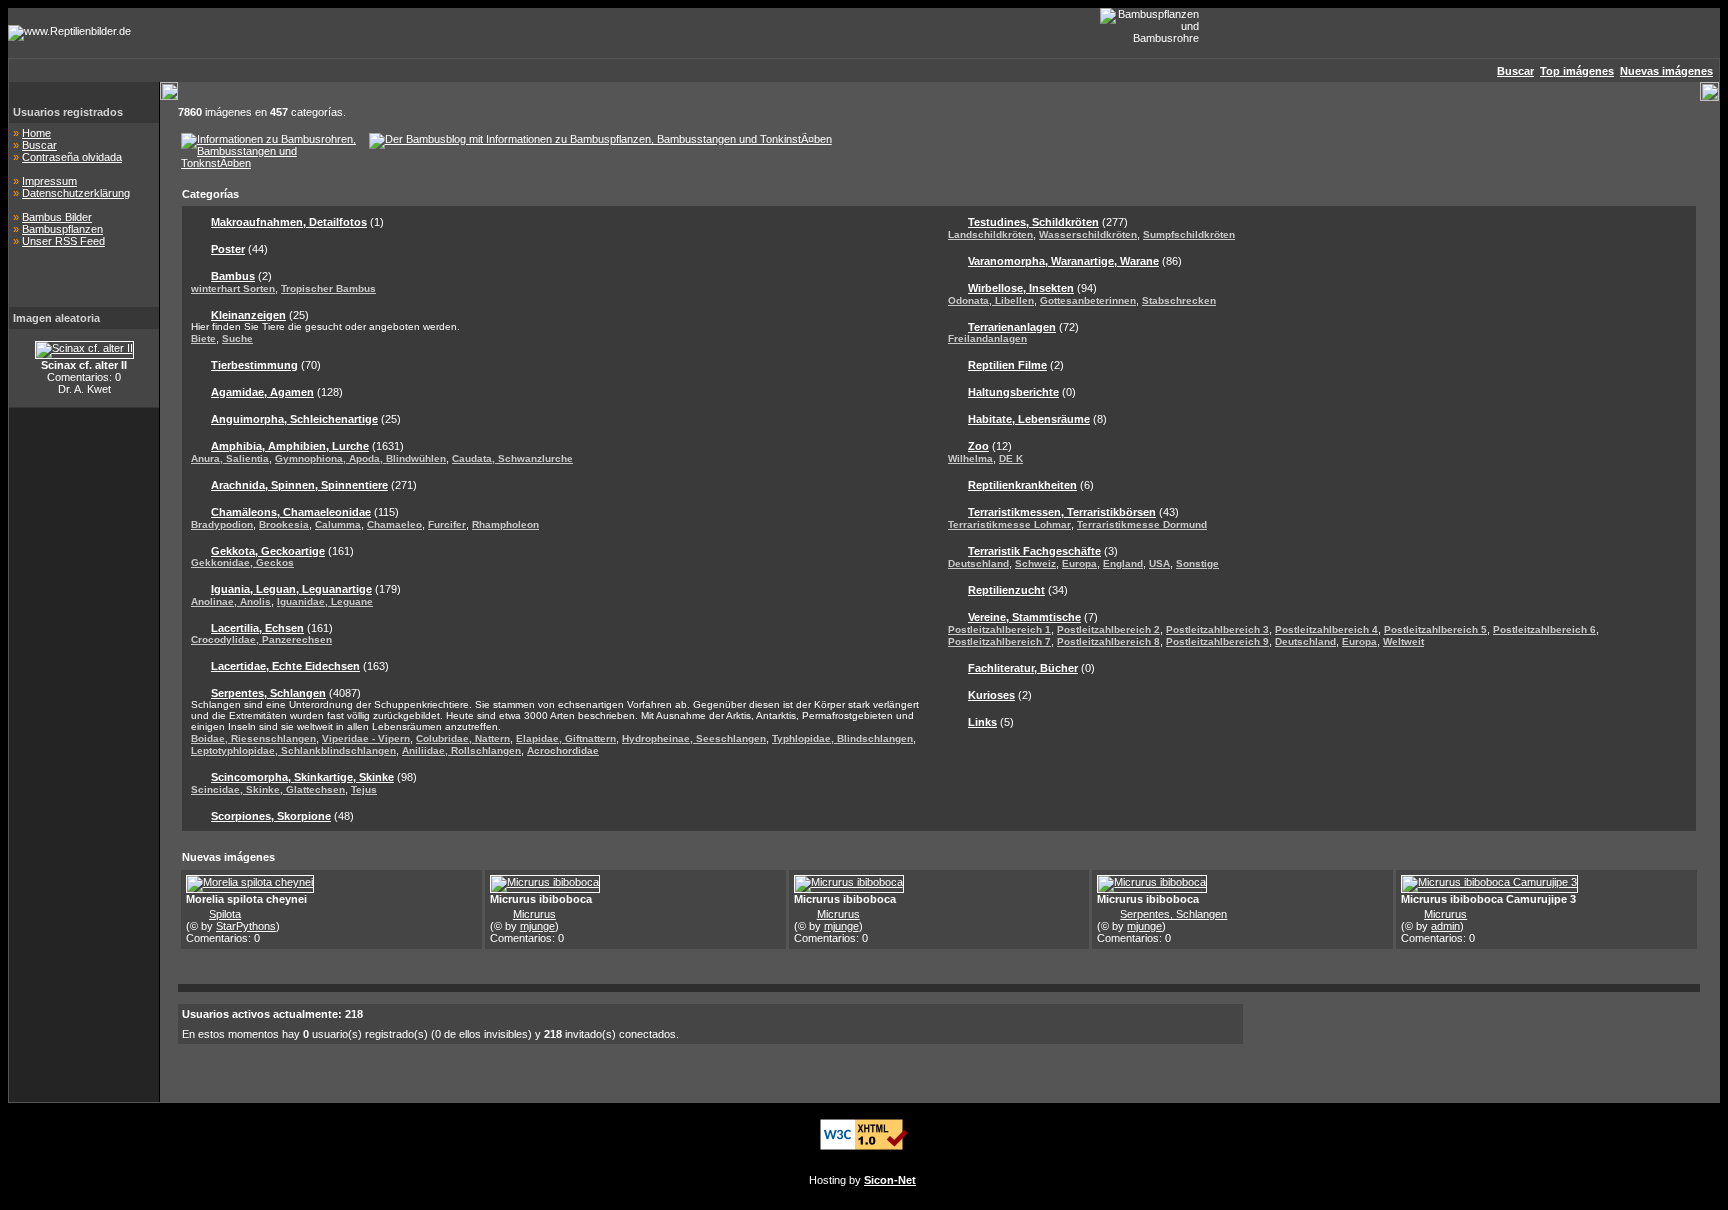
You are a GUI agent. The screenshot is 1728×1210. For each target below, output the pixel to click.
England (1123, 563)
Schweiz (1035, 563)
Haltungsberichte (1013, 392)
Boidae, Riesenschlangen (253, 738)
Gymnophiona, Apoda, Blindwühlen (360, 458)
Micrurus (534, 914)
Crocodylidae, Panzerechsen (261, 639)
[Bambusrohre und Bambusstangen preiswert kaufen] (269, 163)
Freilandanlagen (987, 338)
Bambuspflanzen (62, 229)
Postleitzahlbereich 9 (1217, 641)
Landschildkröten (990, 234)
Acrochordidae (563, 750)
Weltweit (1403, 641)
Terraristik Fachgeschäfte (1034, 551)
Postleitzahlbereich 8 (1108, 641)
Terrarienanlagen (1012, 327)
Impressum (49, 181)
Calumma (338, 524)
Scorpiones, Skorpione (271, 816)
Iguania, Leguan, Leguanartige (291, 589)
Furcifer (447, 524)
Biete (203, 338)
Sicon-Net (890, 1180)
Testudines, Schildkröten (1033, 222)
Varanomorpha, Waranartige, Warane (1063, 261)
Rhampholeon (505, 524)
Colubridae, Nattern (463, 738)
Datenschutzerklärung (76, 193)
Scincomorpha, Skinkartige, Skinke (302, 777)
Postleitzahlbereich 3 (1217, 629)
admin (1445, 926)
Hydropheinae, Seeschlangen (694, 738)
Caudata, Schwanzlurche (512, 458)
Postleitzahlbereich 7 (999, 641)
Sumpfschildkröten (1189, 234)
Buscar (39, 145)
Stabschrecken (1179, 300)
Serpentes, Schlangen (268, 693)
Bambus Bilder (57, 217)
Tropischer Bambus (328, 288)
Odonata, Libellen (991, 300)
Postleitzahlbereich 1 (999, 629)
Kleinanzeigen (248, 315)
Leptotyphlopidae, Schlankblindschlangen (293, 750)
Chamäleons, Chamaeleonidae (291, 512)
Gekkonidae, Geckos (242, 562)
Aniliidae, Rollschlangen (461, 750)
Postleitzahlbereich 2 (1108, 629)
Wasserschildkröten (1088, 234)
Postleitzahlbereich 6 (1544, 629)
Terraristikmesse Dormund (1142, 524)
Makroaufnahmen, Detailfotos (289, 222)
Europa (1079, 563)
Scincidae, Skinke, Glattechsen (268, 789)
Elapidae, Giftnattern (566, 738)
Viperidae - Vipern (366, 738)
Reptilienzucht (1006, 590)
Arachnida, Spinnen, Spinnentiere (299, 485)
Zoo (978, 446)
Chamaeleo (394, 524)
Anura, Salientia (230, 458)
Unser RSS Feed (63, 241)
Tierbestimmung (254, 365)
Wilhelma (970, 458)
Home (36, 133)
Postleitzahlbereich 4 (1326, 629)
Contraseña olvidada (72, 157)
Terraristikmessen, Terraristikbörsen (1062, 512)
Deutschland (978, 563)
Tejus (364, 789)
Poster (228, 249)
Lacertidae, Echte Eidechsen (285, 666)
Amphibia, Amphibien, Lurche (290, 446)
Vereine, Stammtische (1024, 617)
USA (1159, 563)
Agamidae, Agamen (262, 392)
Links (982, 722)
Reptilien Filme (1007, 365)
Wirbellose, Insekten (1021, 288)
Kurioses (991, 695)
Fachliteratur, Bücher (1023, 668)
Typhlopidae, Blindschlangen (842, 738)
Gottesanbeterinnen (1088, 300)
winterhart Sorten (233, 288)
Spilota (225, 914)
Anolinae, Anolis (231, 601)
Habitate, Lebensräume (1029, 419)
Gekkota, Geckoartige (268, 551)
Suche (237, 338)
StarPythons (246, 926)
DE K (1011, 458)
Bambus (233, 276)
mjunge (537, 926)
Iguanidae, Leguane (325, 601)
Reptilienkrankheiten (1022, 485)
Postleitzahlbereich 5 (1435, 629)
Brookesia (284, 524)
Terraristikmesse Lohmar (1009, 524)
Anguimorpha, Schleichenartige (294, 419)
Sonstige (1197, 563)
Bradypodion (222, 524)
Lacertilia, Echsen (257, 628)
